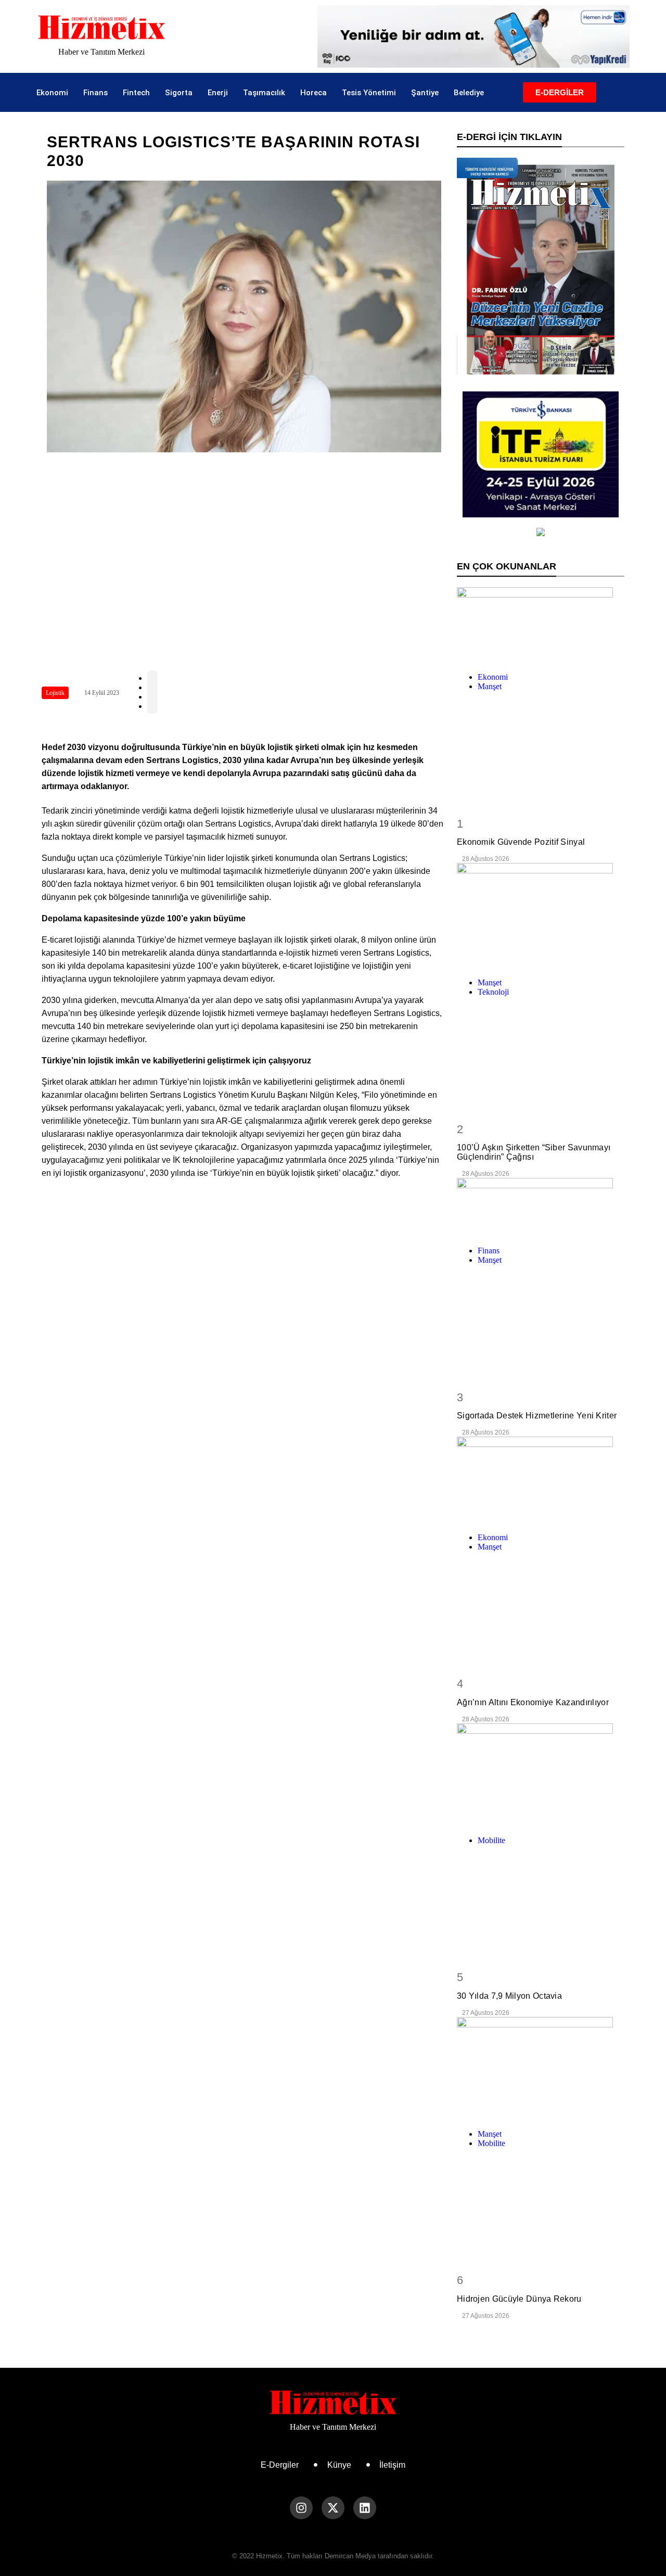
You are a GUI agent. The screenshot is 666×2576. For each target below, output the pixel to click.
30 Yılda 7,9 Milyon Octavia (509, 1996)
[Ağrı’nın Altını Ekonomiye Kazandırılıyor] (541, 1481)
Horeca (313, 93)
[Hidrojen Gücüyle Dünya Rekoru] (541, 2069)
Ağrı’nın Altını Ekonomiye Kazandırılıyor (533, 1702)
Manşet (490, 686)
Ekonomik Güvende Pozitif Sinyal (521, 842)
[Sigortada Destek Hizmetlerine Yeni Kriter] (541, 1208)
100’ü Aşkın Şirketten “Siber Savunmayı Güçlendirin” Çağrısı (534, 1152)
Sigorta (179, 93)
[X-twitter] (333, 2508)
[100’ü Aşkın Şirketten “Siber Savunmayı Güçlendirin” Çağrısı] (541, 916)
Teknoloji (493, 992)
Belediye (469, 93)
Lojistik (55, 693)
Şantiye (425, 93)
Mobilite (491, 1840)
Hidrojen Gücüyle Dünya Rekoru (519, 2299)
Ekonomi (52, 93)
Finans (95, 93)
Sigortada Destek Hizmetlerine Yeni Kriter (537, 1416)
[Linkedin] (365, 2508)
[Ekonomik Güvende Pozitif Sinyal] (541, 626)
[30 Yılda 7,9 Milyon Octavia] (541, 1775)
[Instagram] (301, 2508)
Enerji (218, 93)
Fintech (136, 93)
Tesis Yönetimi (369, 93)
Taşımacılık (264, 93)
